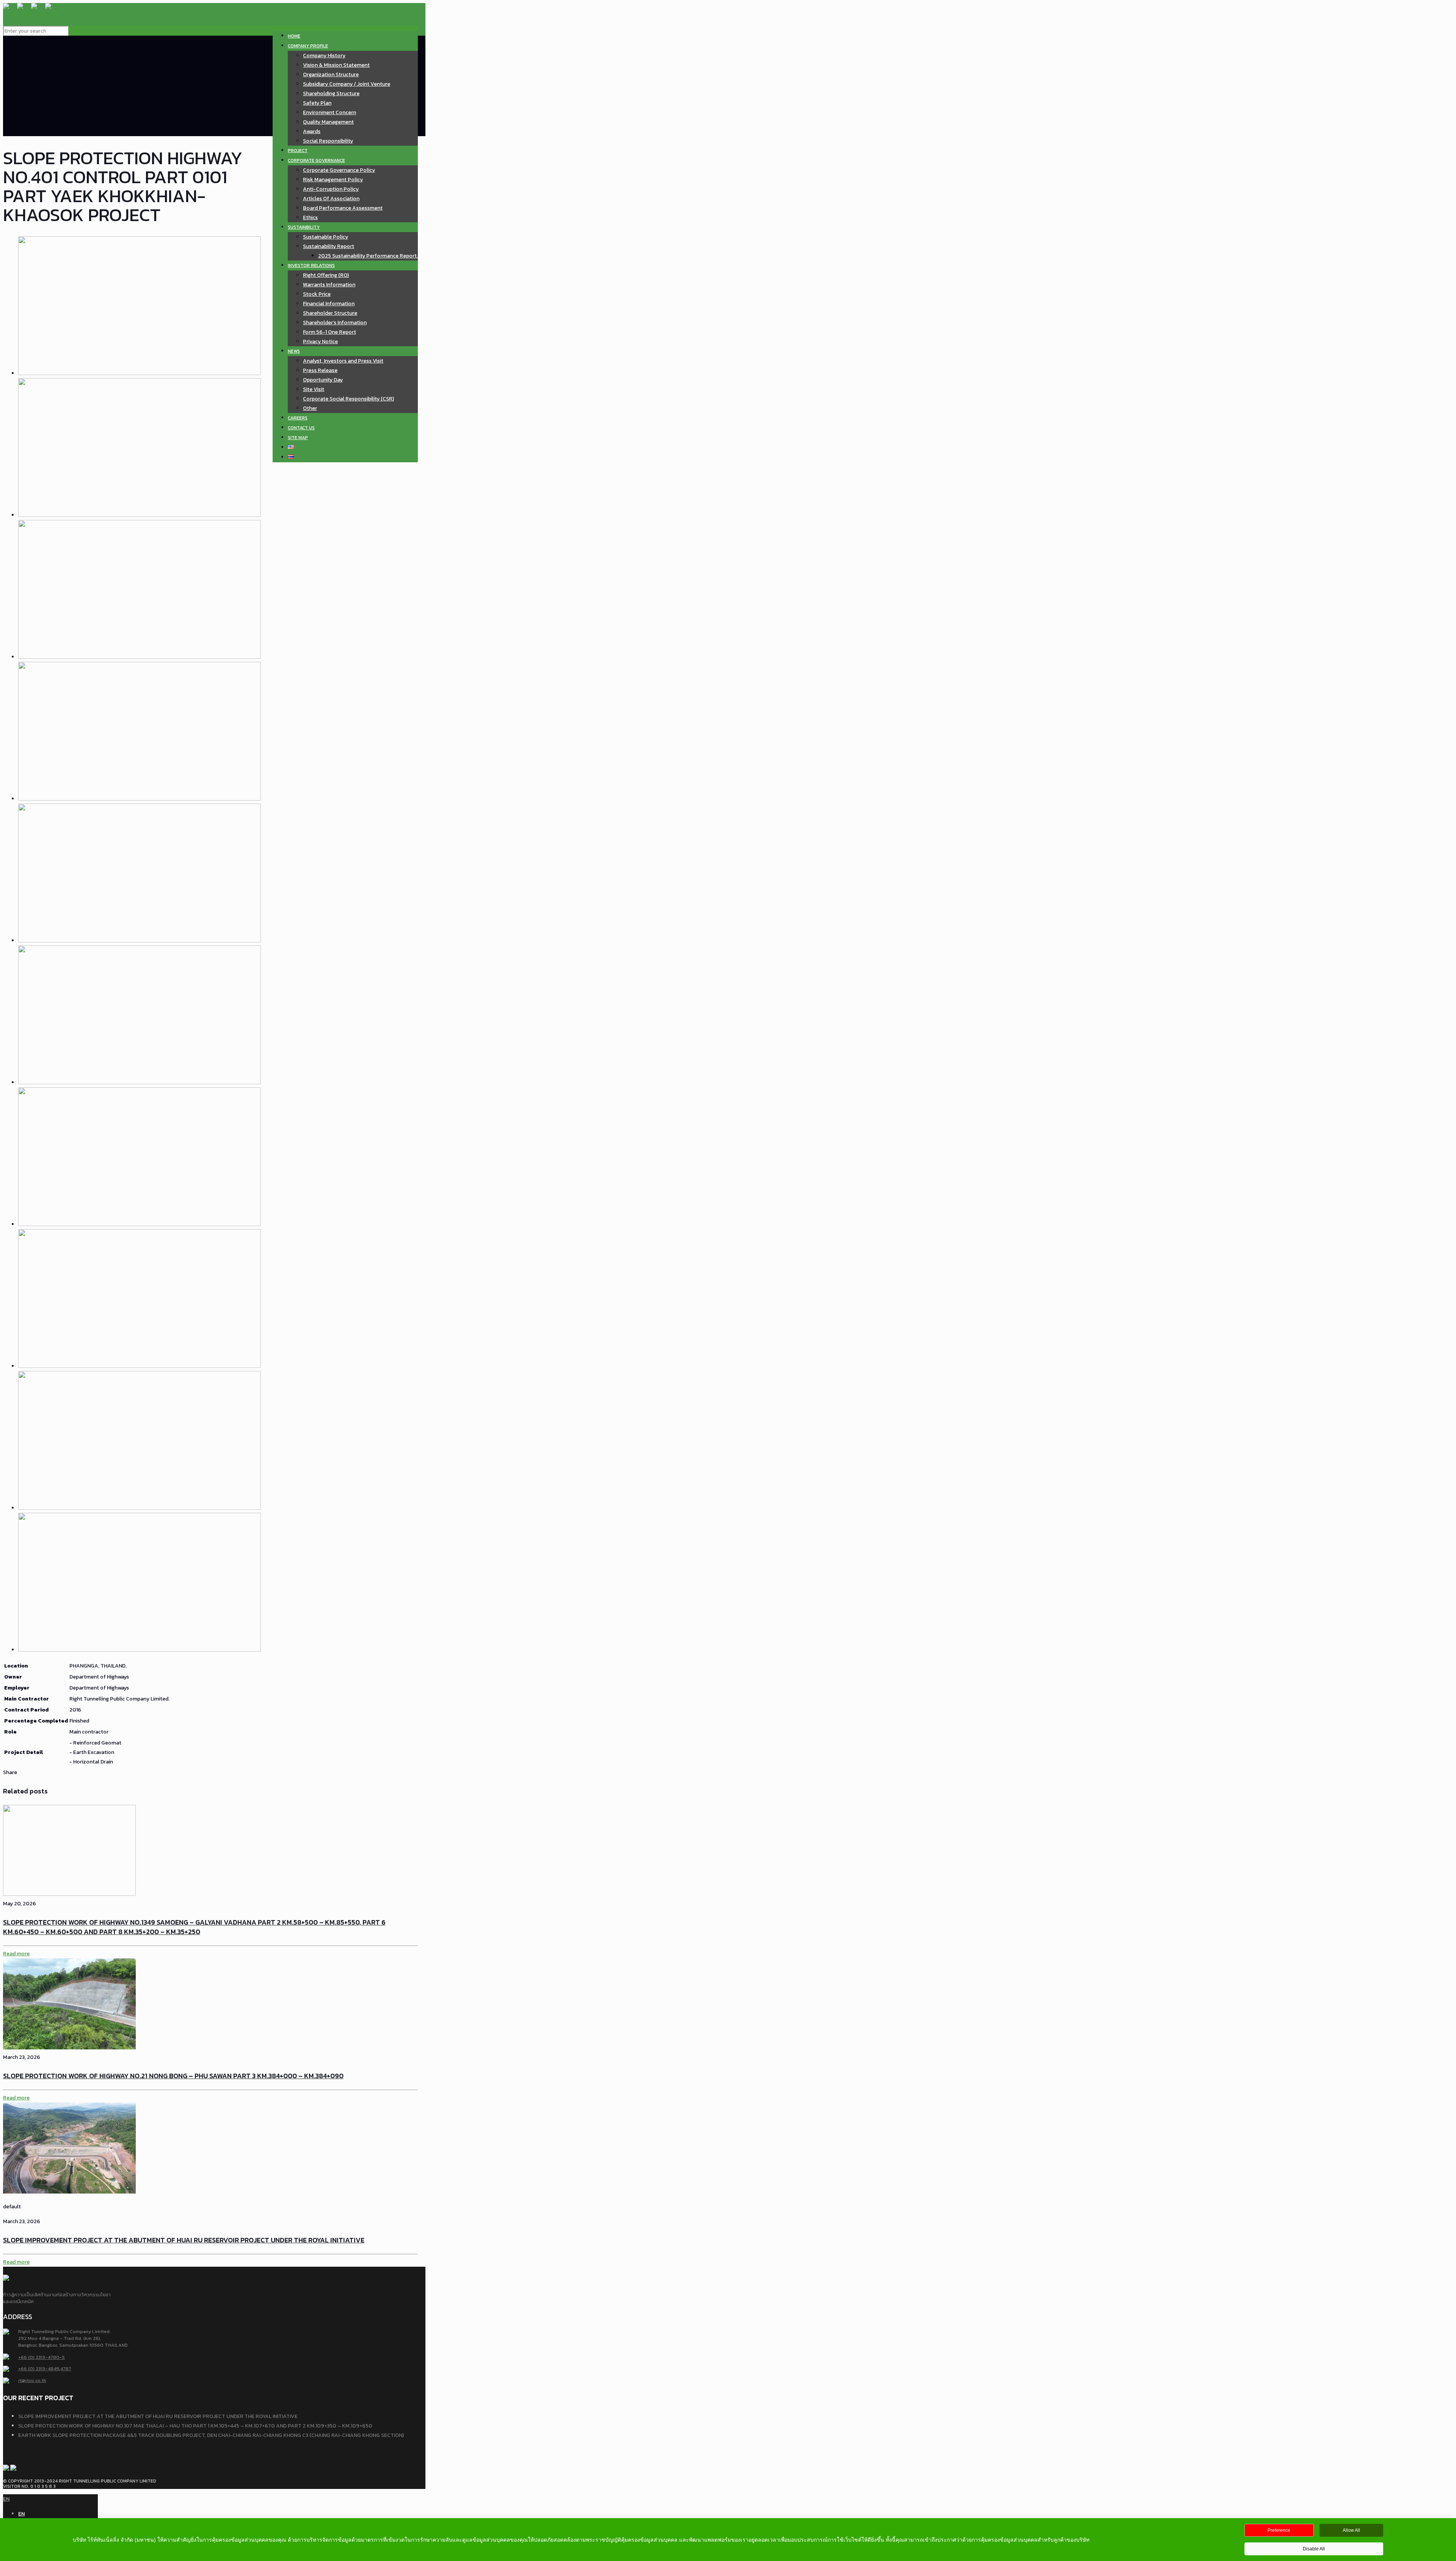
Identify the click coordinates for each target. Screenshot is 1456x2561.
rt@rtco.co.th (32, 2380)
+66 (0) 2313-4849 (39, 2369)
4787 (66, 2369)
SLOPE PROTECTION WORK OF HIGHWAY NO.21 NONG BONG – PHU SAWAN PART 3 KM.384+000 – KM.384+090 (173, 2076)
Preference (1279, 2530)
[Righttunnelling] (31, 14)
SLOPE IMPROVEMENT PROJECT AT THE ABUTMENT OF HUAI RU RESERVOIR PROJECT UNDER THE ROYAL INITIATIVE (184, 2240)
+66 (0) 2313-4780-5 (42, 2357)
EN (6, 2499)
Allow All (1351, 2530)
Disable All (1314, 2549)
